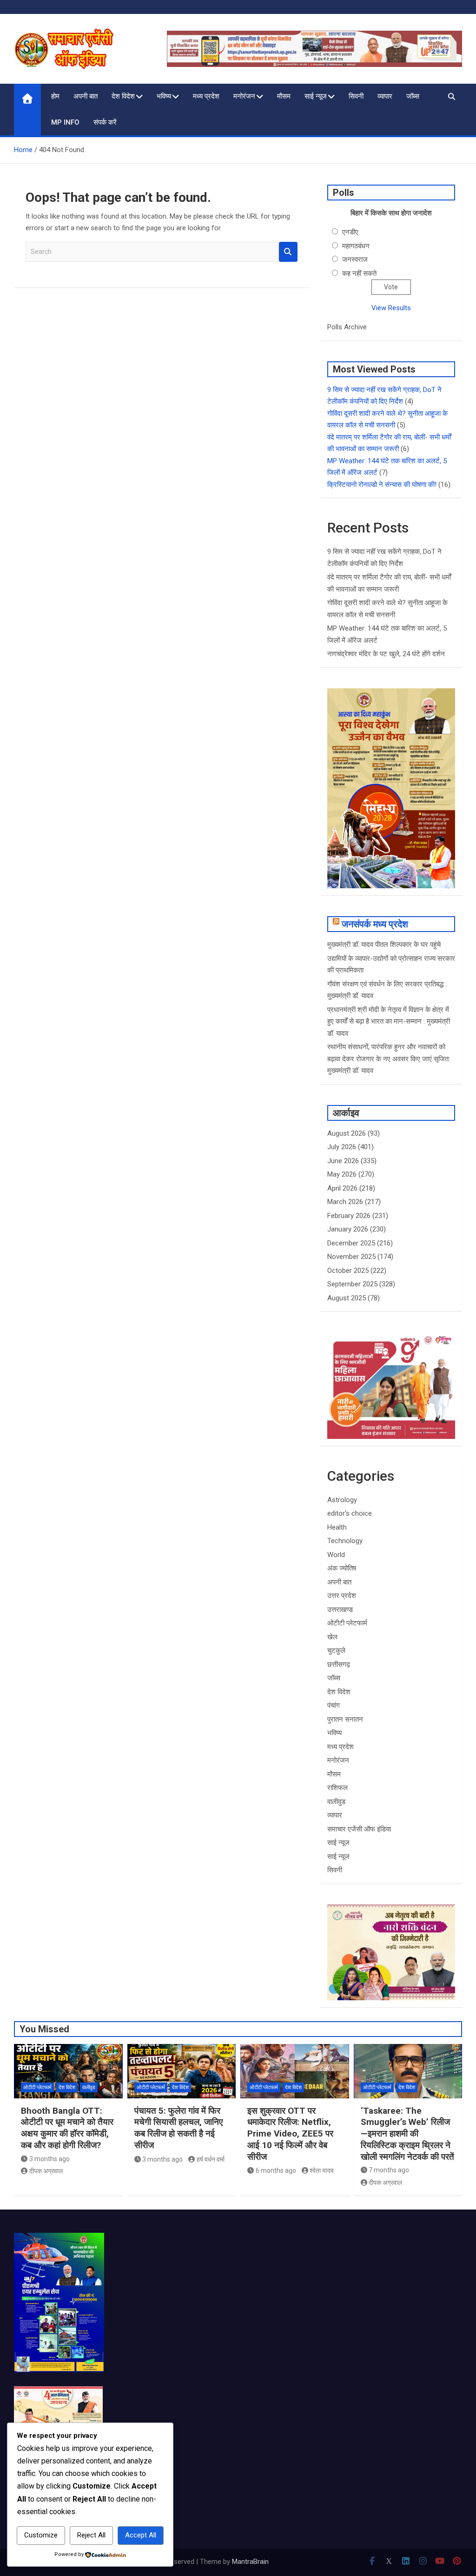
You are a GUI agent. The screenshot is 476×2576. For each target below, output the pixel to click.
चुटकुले (336, 1651)
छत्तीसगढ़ (339, 1664)
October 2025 (348, 1271)
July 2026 (342, 1147)
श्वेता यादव (322, 2170)
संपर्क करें (105, 122)
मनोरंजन (244, 96)
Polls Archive (347, 327)
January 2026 (348, 1229)
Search (288, 252)
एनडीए (350, 232)
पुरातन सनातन (345, 1719)
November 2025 (351, 1257)
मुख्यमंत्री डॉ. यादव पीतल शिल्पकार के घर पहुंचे (384, 945)
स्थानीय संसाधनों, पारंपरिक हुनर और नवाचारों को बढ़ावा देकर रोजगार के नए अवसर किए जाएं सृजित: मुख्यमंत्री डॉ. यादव (389, 1059)
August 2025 (347, 1298)
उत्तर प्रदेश (342, 1596)
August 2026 (347, 1133)
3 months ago (50, 2159)
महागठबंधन (356, 246)
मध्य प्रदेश (206, 96)
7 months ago (389, 2170)
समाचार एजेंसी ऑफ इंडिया (359, 1829)
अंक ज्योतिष (342, 1568)
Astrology (342, 1500)
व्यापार (385, 96)
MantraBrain (250, 2562)
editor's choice (350, 1513)
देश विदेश (123, 96)
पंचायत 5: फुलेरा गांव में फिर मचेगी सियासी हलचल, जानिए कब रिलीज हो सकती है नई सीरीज (178, 2128)
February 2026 (349, 1216)
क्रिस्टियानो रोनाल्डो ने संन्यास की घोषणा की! (382, 485)
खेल (332, 1637)
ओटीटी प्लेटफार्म (347, 1623)
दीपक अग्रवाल (46, 2171)
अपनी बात (86, 96)
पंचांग (334, 1705)
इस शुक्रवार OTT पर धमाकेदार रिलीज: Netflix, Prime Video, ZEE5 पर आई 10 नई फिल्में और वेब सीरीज (290, 2134)
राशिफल (337, 1788)
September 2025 (352, 1284)
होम (55, 96)
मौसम (284, 96)
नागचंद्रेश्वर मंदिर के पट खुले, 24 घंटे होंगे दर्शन (386, 654)
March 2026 (345, 1202)
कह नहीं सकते (359, 273)
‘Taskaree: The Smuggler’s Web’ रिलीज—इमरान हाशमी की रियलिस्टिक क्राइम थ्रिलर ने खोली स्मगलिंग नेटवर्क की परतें (407, 2134)
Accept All (141, 2535)
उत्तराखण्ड (340, 1610)
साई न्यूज (316, 96)
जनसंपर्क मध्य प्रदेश (375, 924)
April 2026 (342, 1188)
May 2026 (342, 1174)
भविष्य (164, 96)
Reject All (91, 2535)
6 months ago (276, 2170)
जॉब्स (413, 96)
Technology (345, 1541)
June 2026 (343, 1161)
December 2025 (351, 1243)
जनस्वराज (355, 260)
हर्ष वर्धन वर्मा (211, 2159)
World (336, 1555)
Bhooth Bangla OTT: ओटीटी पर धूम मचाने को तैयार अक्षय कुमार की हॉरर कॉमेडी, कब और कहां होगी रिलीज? (67, 2128)
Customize (41, 2535)
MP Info (65, 122)
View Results (391, 308)
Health (337, 1527)
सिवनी (356, 96)
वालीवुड (336, 1802)
